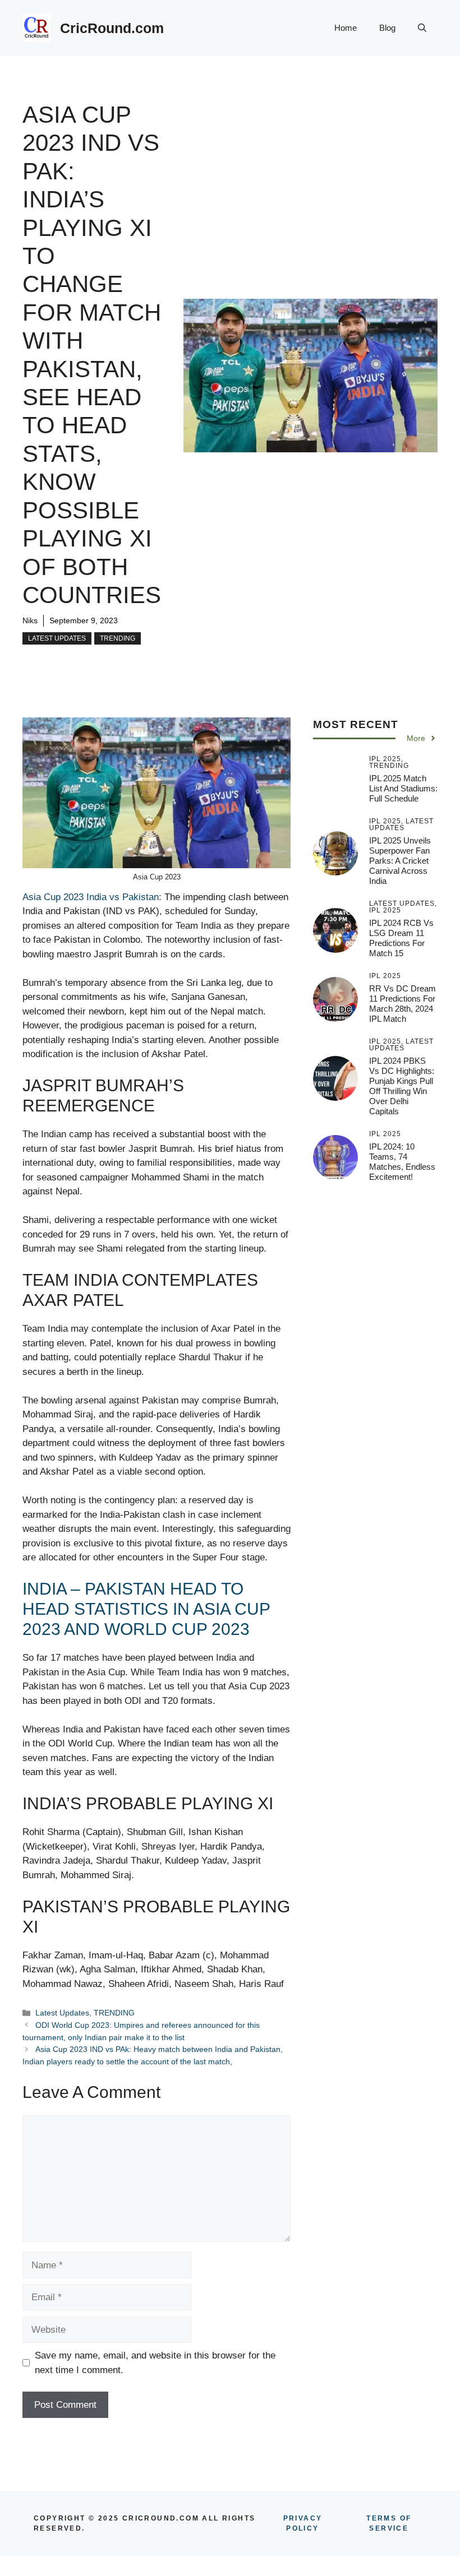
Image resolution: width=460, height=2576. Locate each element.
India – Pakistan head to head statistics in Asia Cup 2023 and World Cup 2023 (146, 1609)
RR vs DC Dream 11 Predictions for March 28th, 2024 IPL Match (403, 1004)
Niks (30, 620)
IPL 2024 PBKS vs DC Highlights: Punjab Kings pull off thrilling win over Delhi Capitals (402, 1086)
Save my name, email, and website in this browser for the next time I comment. (155, 2363)
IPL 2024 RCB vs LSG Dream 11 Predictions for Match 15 (401, 938)
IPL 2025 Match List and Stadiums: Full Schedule (403, 788)
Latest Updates (57, 638)
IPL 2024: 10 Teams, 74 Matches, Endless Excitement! (402, 1162)
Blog (387, 28)
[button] (422, 28)
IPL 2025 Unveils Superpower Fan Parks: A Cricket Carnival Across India (400, 861)
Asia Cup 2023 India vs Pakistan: (92, 897)
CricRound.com (112, 28)
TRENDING (118, 638)
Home (346, 28)
